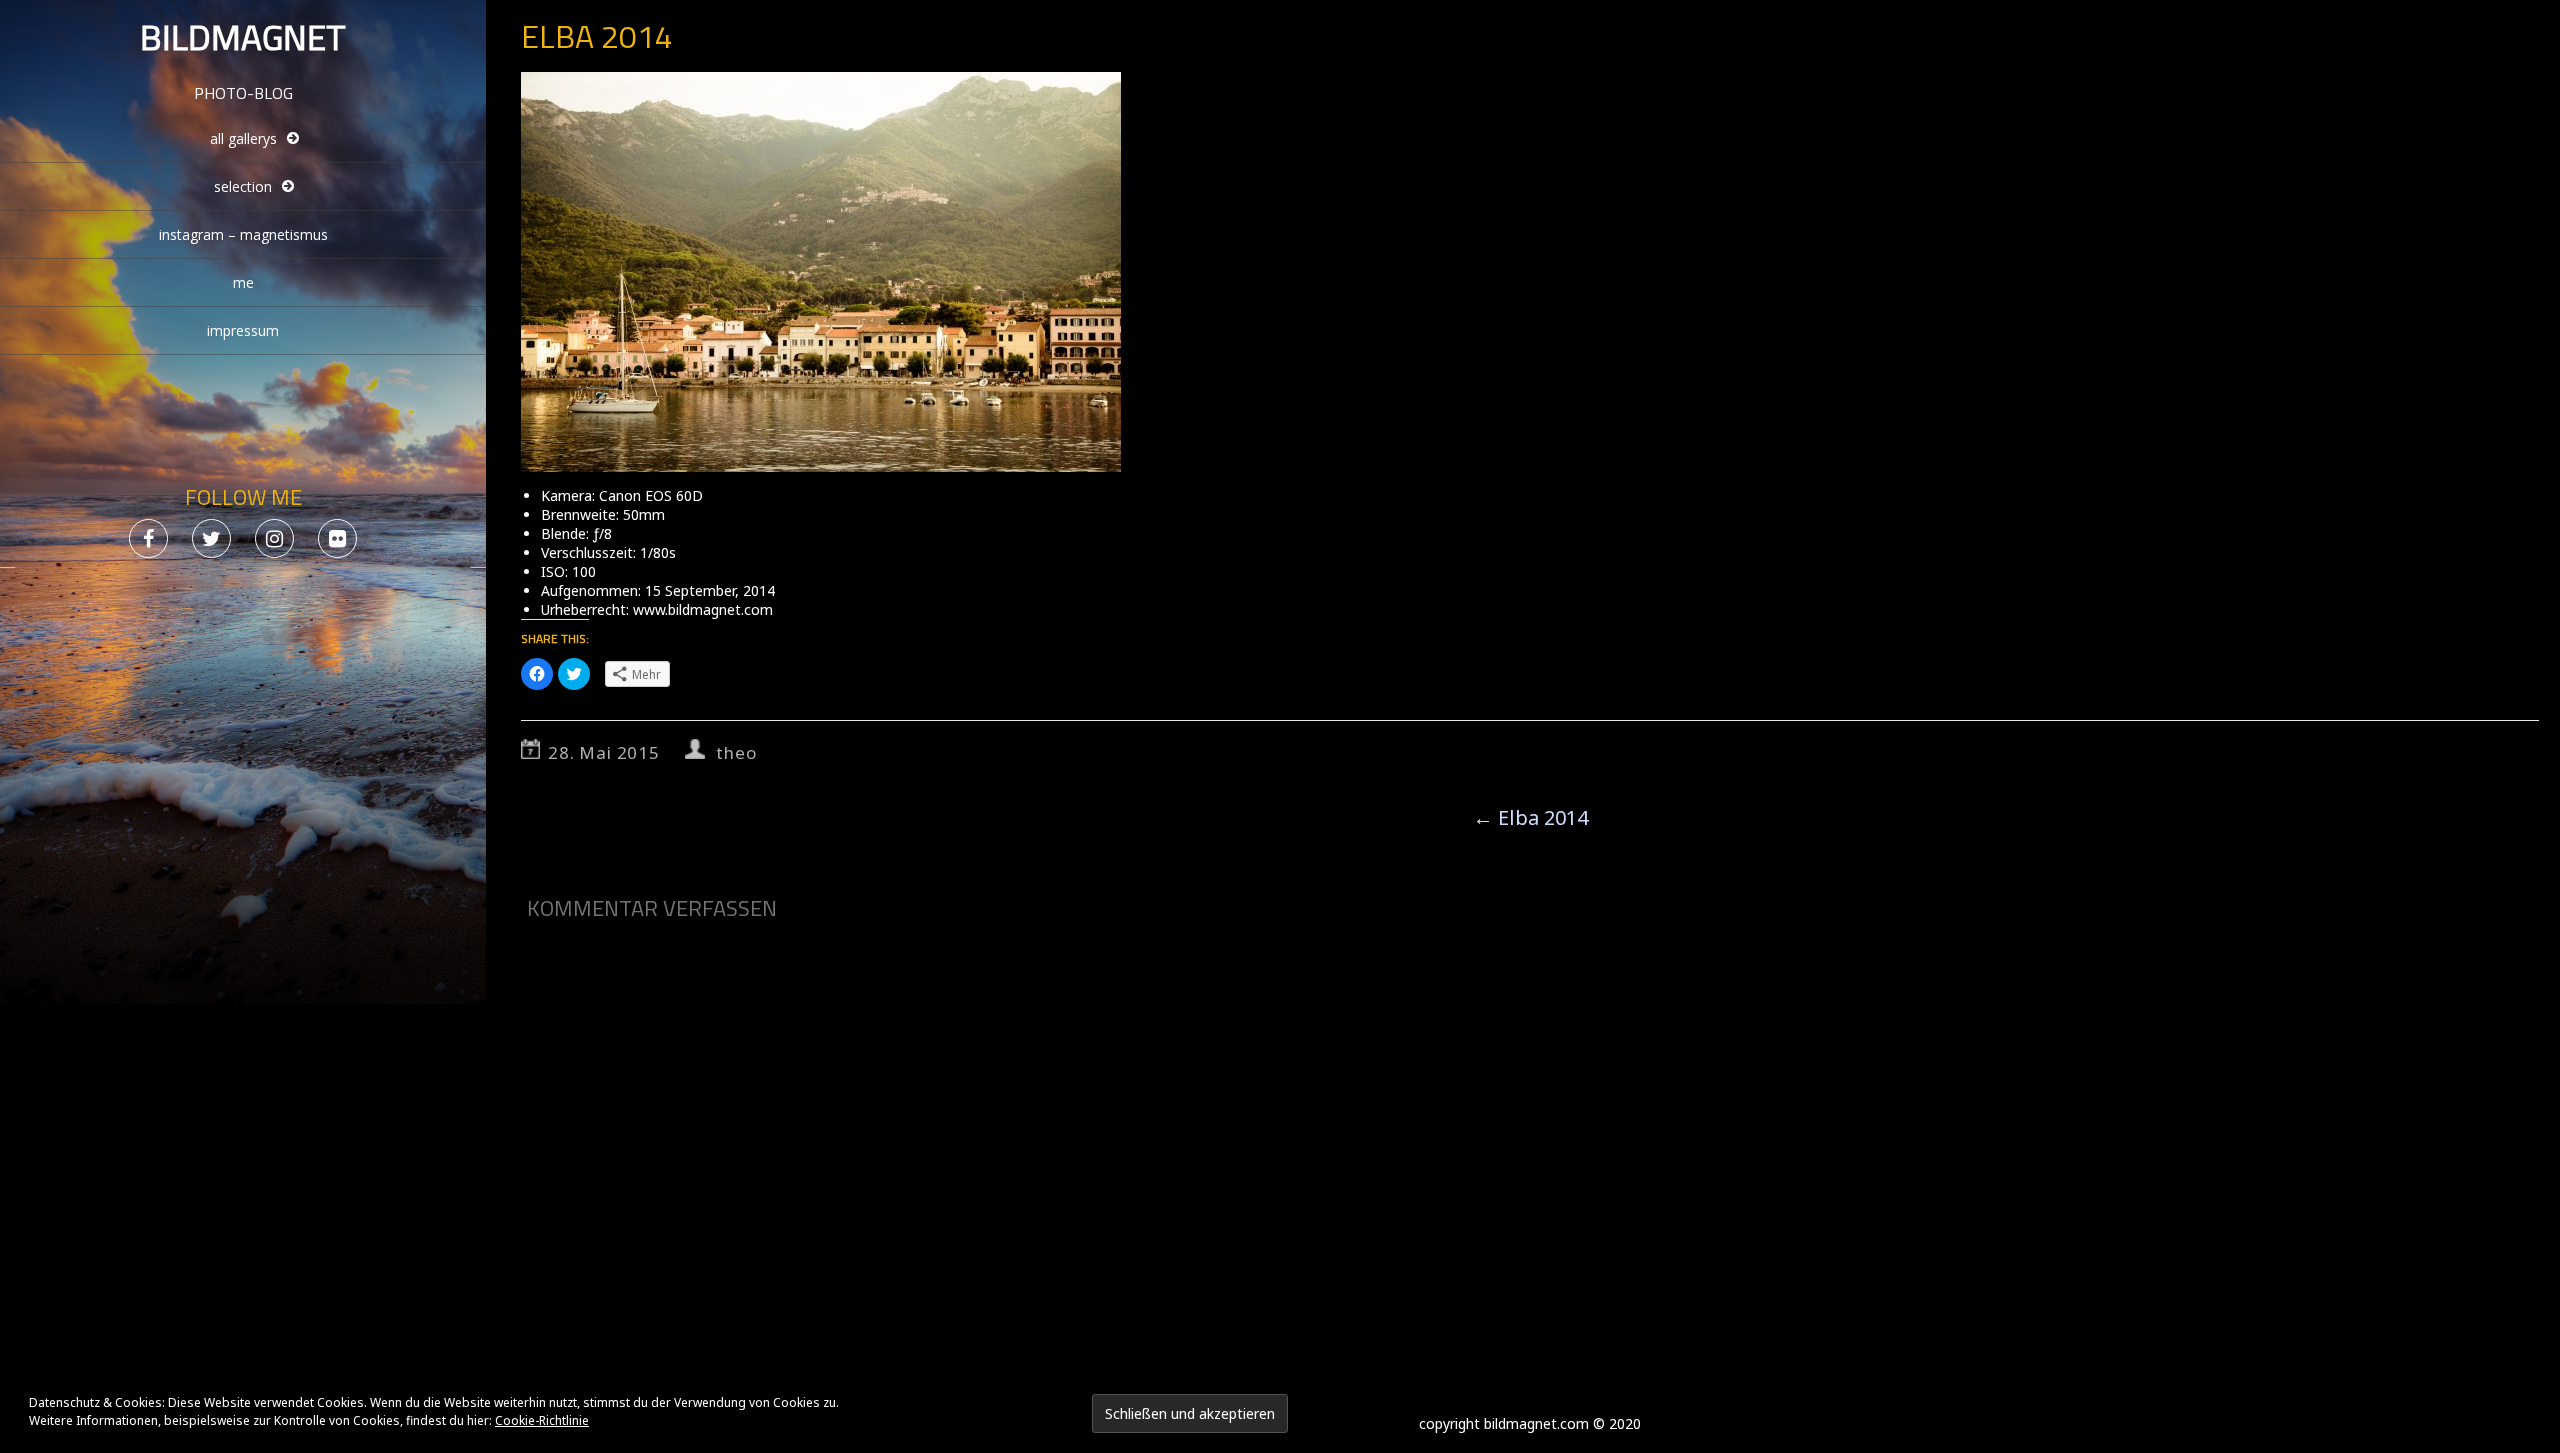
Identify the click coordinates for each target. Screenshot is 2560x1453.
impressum (243, 330)
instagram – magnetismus (243, 234)
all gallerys (243, 138)
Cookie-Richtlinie (542, 1420)
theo (736, 752)
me (243, 282)
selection (243, 186)
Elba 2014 (1530, 817)
